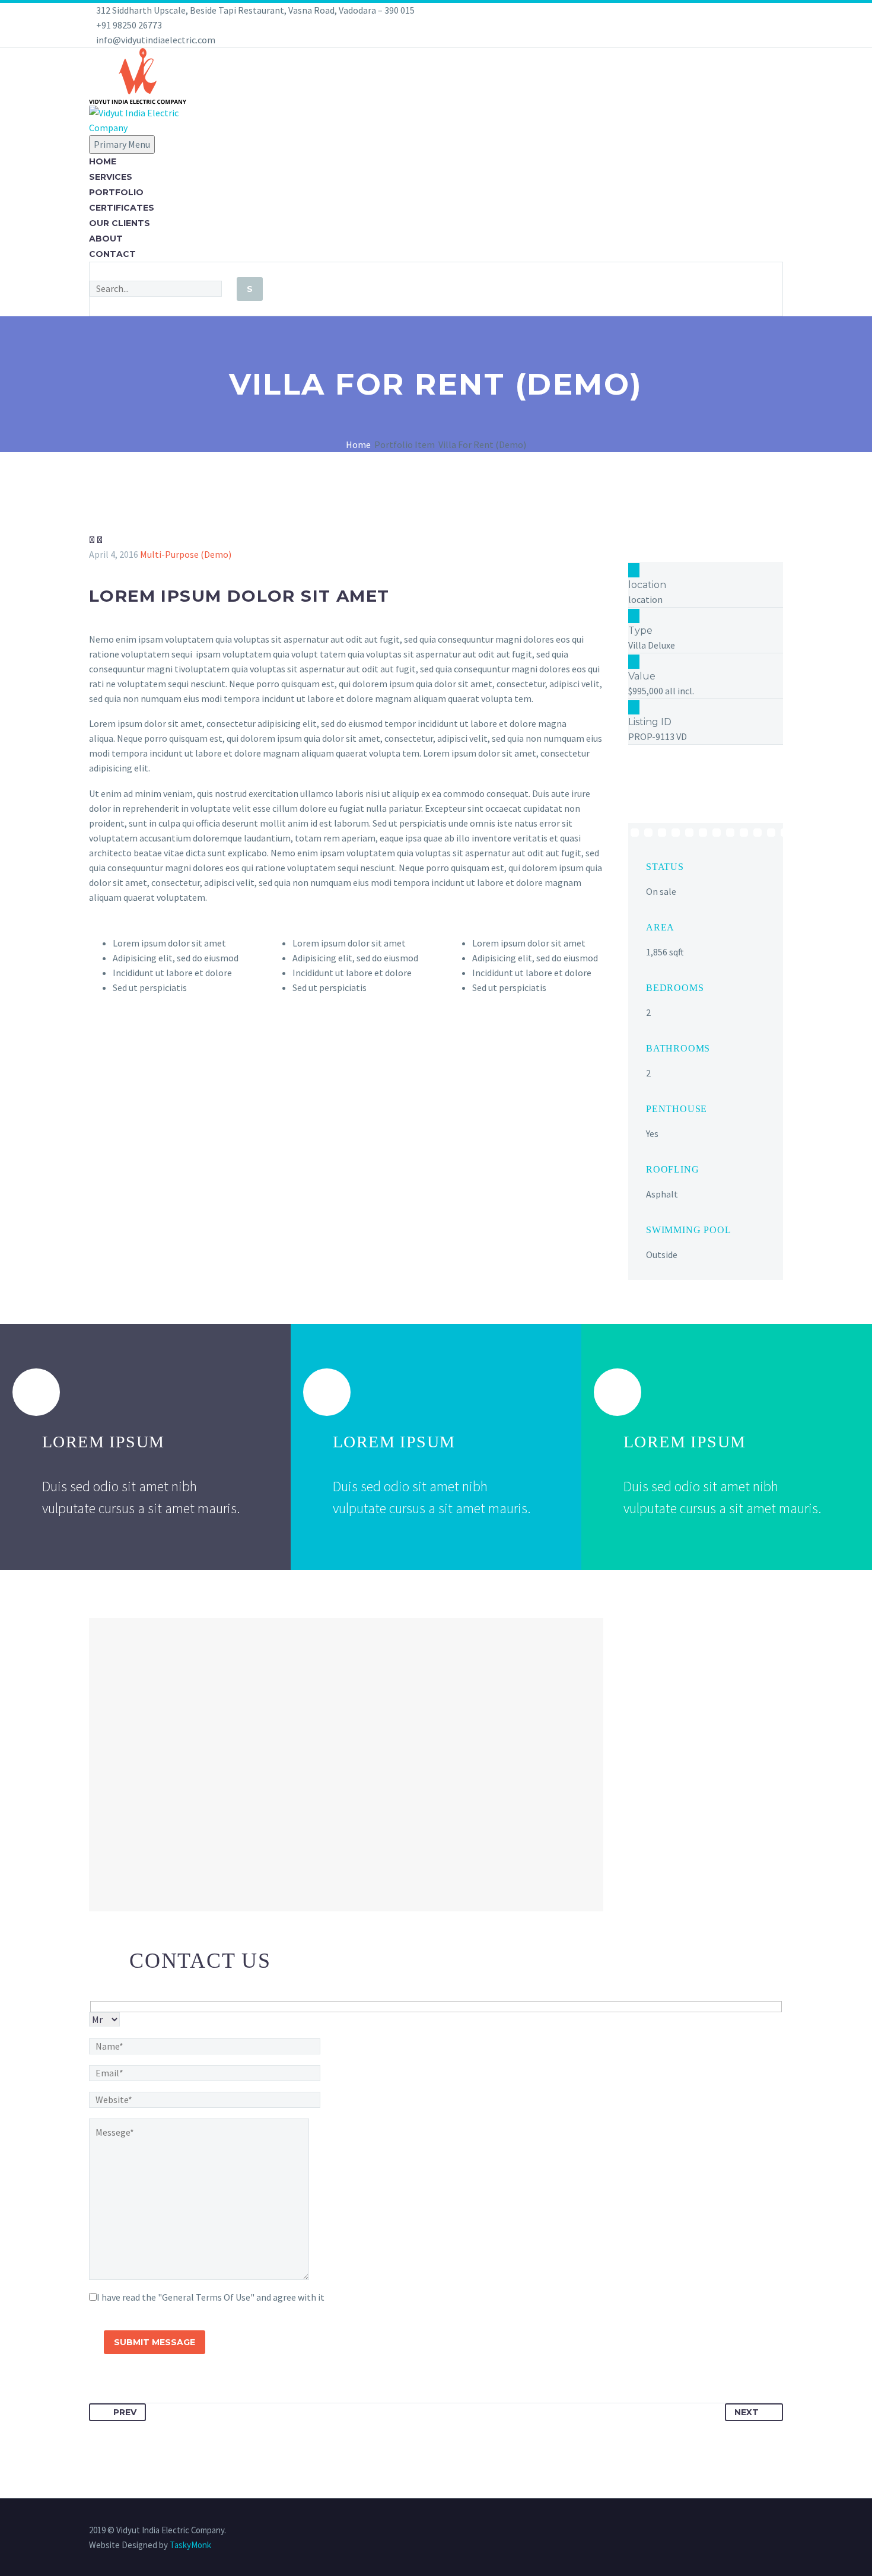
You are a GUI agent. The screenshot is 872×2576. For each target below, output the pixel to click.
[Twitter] (114, 2393)
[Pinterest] (131, 2393)
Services (111, 177)
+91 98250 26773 (129, 25)
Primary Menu (122, 144)
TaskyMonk (190, 2545)
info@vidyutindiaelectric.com (156, 40)
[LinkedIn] (166, 2393)
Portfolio (116, 192)
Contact (112, 254)
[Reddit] (183, 2393)
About (106, 239)
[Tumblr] (148, 2393)
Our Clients (120, 223)
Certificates (122, 208)
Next (747, 2412)
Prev (125, 2412)
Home (103, 161)
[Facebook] (97, 2393)
